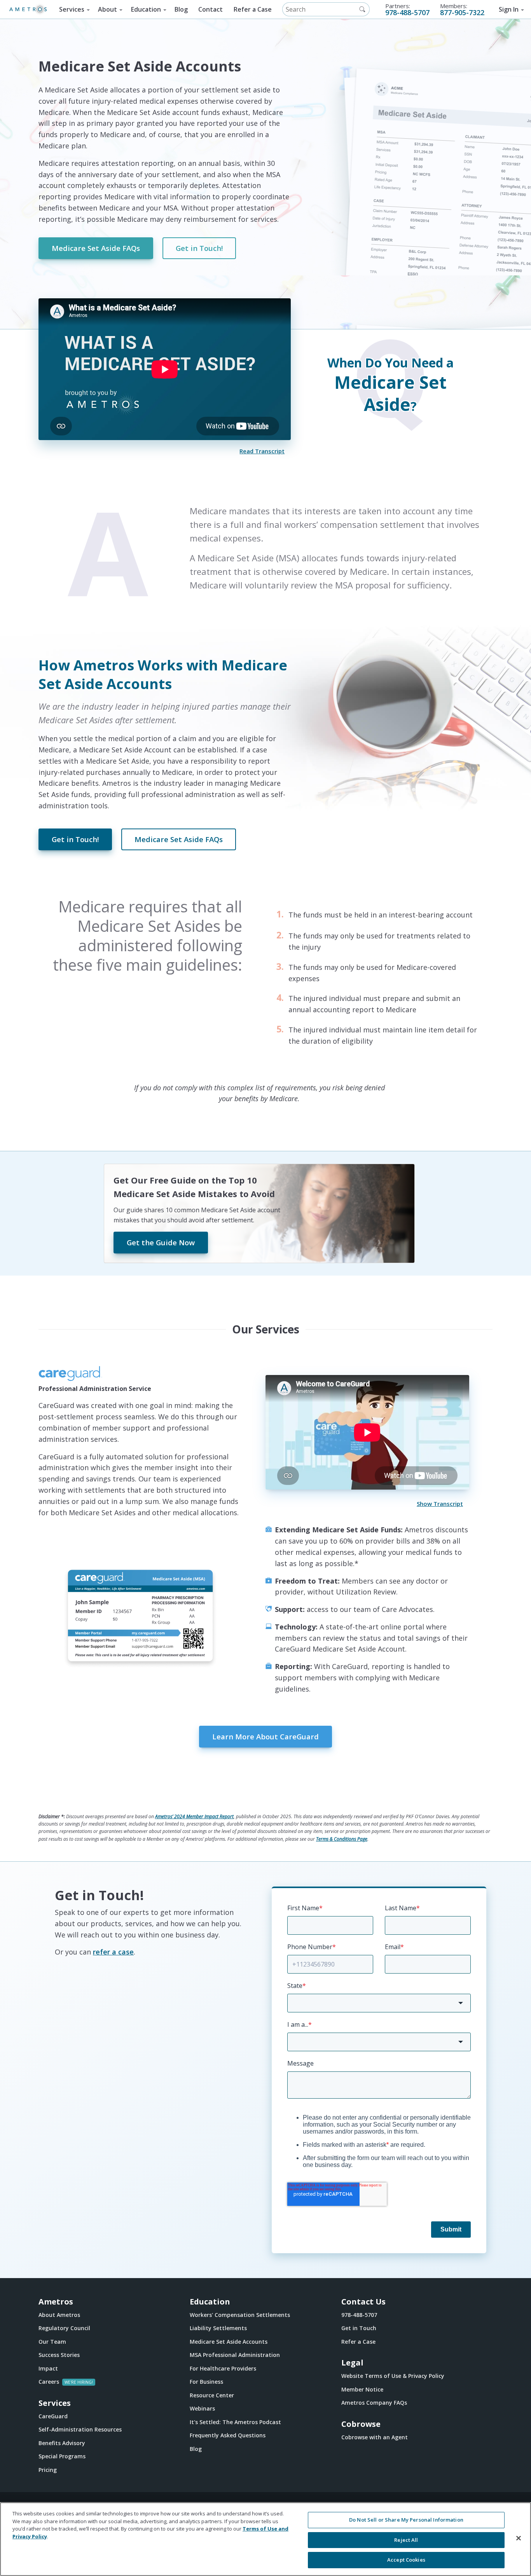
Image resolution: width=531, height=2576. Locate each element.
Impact (48, 2368)
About (107, 9)
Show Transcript (440, 1504)
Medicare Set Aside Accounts (229, 2342)
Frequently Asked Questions (228, 2435)
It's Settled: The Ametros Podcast (235, 2422)
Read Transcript (262, 451)
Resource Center (212, 2395)
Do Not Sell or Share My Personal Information (406, 2520)
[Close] (519, 2538)
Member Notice (362, 2389)
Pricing (48, 2470)
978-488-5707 (407, 12)
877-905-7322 (462, 12)
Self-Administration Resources (80, 2429)
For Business (206, 2382)
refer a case (113, 1952)
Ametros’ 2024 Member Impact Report (194, 1816)
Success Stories (59, 2355)
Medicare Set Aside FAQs (96, 248)
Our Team (52, 2342)
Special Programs (62, 2456)
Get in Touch (359, 2328)
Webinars (202, 2408)
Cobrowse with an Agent (375, 2437)
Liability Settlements (218, 2328)
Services (72, 9)
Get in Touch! (199, 248)
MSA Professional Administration (235, 2355)
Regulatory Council (64, 2328)
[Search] (362, 9)
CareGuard (53, 2416)
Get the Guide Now (161, 1242)
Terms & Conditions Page (342, 1839)
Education (146, 9)
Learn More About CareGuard (265, 1736)
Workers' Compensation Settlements (240, 2315)
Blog (181, 9)
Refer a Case (253, 9)
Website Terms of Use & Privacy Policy (393, 2376)
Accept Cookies (406, 2560)
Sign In (509, 9)
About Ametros (59, 2315)
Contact (210, 9)
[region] (265, 2539)
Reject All (406, 2540)
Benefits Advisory (62, 2443)
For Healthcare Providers (223, 2368)
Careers (49, 2382)
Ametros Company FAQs (374, 2403)
